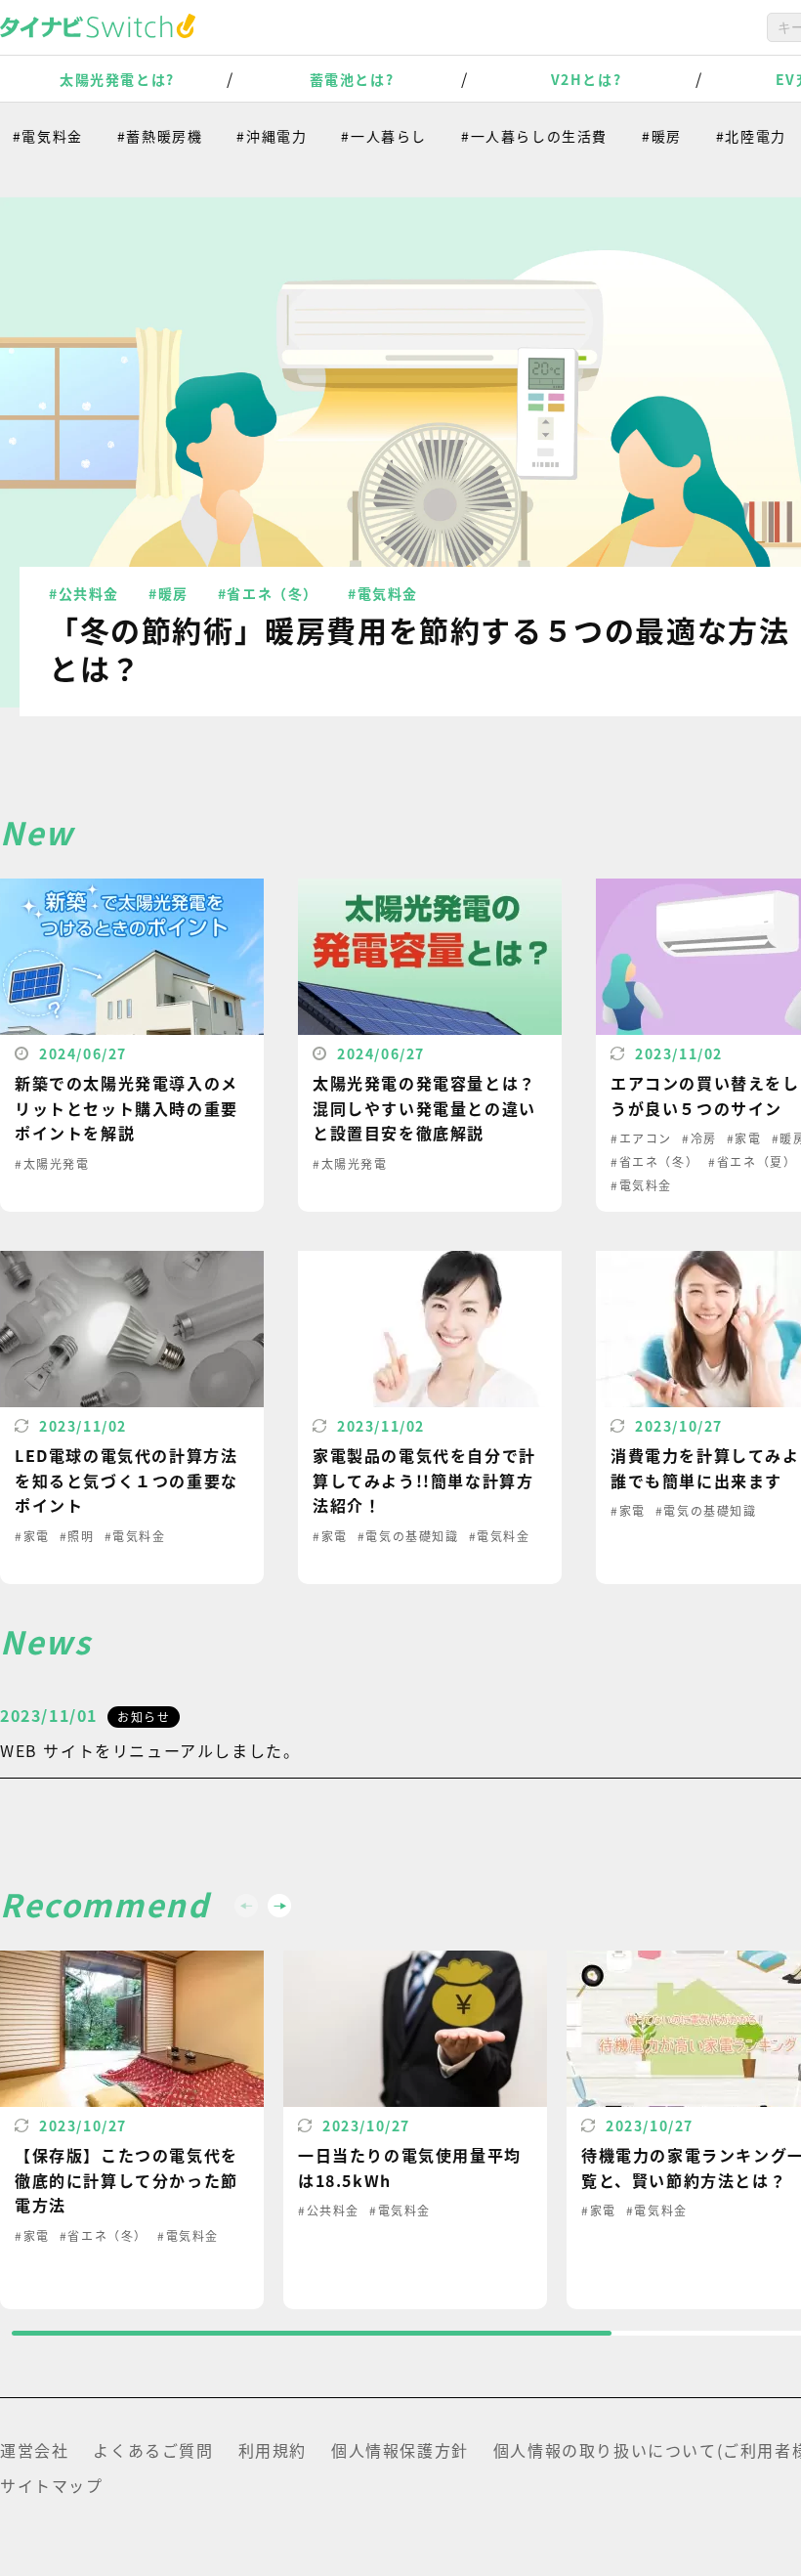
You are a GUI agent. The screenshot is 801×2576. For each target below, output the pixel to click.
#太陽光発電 (52, 1163)
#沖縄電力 (247, 136)
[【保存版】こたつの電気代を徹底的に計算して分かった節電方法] (132, 2130)
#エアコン (641, 1138)
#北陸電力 (727, 136)
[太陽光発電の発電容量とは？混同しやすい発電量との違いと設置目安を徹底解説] (430, 1045)
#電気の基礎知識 (408, 1536)
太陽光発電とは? (117, 79)
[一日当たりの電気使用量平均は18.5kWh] (415, 2130)
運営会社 (34, 2450)
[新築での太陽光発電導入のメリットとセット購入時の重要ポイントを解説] (132, 1045)
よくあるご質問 (153, 2450)
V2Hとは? (587, 79)
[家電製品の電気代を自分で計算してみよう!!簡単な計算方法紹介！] (430, 1417)
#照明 (77, 1536)
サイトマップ (52, 2485)
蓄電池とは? (352, 79)
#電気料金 (383, 593)
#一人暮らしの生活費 (510, 136)
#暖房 (637, 136)
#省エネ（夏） (752, 1161)
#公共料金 (84, 593)
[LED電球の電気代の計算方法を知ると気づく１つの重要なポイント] (132, 1417)
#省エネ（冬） (268, 593)
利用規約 (273, 2450)
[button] (279, 1906)
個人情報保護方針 (400, 2450)
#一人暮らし (359, 136)
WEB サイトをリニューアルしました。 (150, 1750)
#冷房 (699, 1138)
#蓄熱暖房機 (136, 136)
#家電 (744, 1138)
